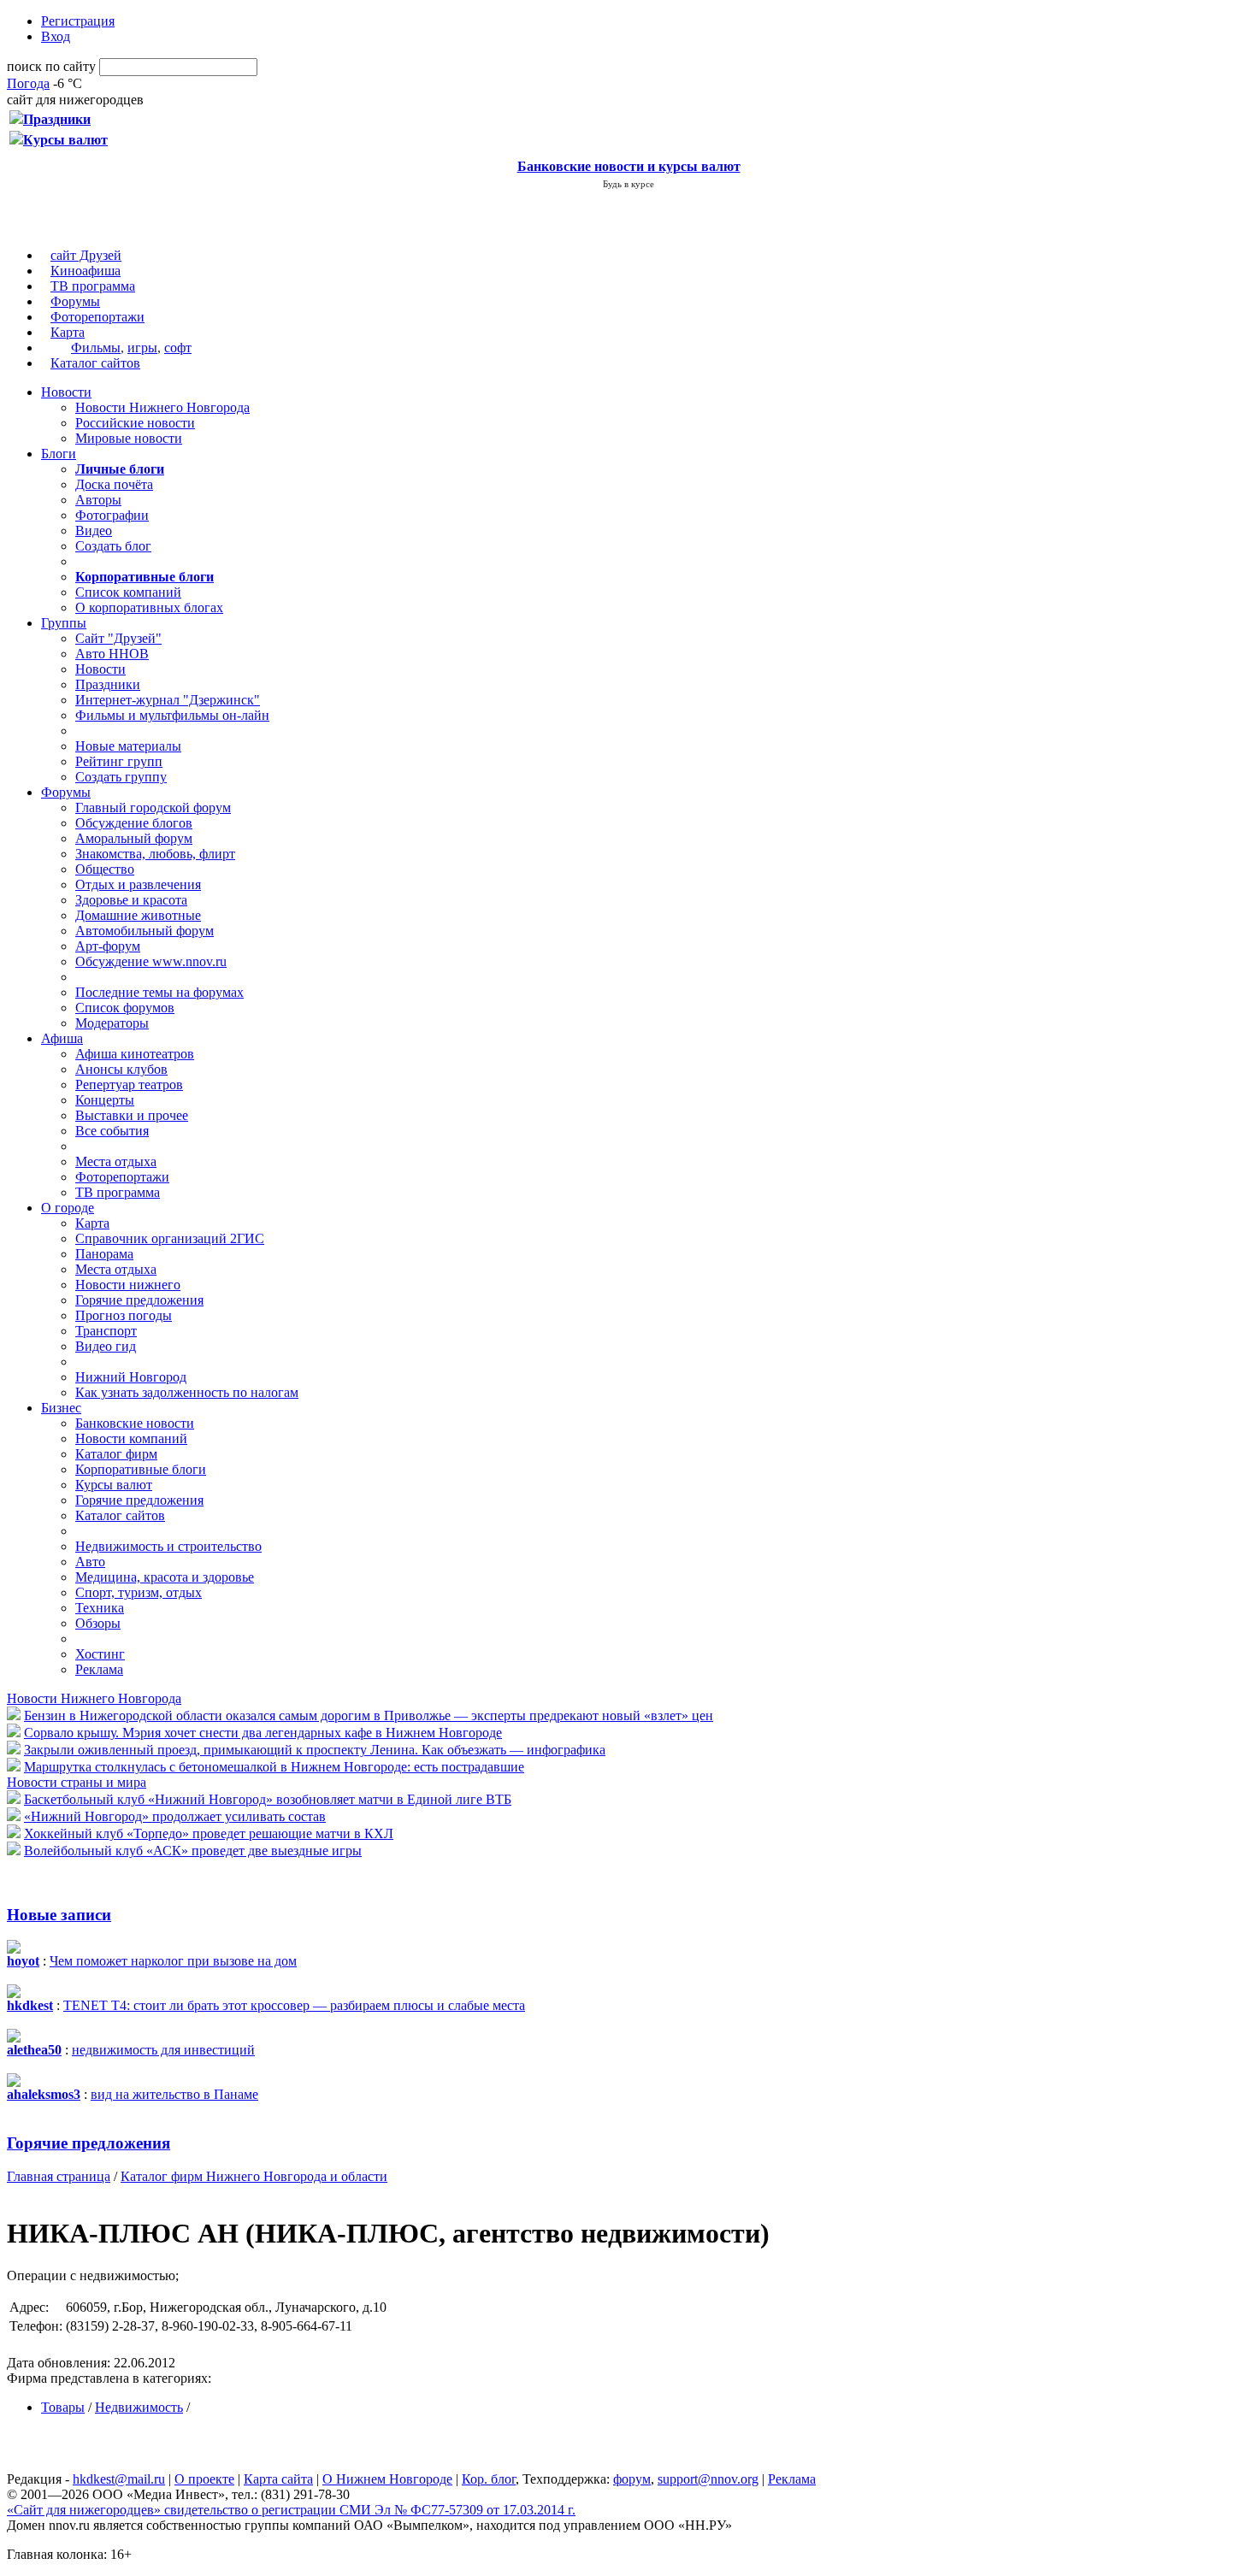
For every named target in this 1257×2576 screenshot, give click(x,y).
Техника (100, 1608)
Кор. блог (489, 2479)
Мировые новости (129, 438)
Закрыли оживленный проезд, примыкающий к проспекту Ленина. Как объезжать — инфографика (315, 1750)
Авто (90, 1562)
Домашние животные (138, 915)
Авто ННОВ (112, 654)
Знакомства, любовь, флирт (155, 854)
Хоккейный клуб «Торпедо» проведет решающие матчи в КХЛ (209, 1833)
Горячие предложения (139, 1300)
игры (142, 348)
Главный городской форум (153, 808)
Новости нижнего (128, 1285)
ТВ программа (93, 286)
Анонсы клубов (121, 1069)
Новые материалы (128, 746)
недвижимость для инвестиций (163, 2050)
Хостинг (100, 1654)
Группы (64, 623)
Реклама (99, 1669)
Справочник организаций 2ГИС (170, 1238)
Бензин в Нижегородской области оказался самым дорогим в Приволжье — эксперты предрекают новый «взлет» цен (369, 1715)
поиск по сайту (51, 66)
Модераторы (112, 1023)
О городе (68, 1208)
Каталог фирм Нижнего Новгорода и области (254, 2176)
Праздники (108, 684)
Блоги (59, 454)
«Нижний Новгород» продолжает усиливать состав (175, 1816)
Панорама (104, 1254)
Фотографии (112, 515)
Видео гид (106, 1346)
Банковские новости (135, 1423)
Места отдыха (116, 1161)
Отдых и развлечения (138, 884)
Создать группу (121, 777)
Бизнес (61, 1408)
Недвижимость (139, 2407)
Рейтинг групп (119, 761)
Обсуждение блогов (134, 823)
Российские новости (135, 423)
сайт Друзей (86, 255)
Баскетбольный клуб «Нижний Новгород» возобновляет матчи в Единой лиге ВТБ (268, 1799)
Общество (105, 869)
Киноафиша (86, 271)
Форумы (75, 301)
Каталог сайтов (95, 363)
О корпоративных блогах (149, 607)
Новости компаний (131, 1438)
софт (178, 348)
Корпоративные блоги (141, 1469)
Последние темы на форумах (159, 992)
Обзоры (98, 1623)
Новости (66, 392)
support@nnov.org (708, 2479)
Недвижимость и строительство (168, 1546)
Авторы (98, 500)
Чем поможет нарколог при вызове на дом (173, 1961)
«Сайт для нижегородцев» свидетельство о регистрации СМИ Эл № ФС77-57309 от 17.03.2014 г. (291, 2510)
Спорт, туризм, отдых (139, 1592)
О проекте (204, 2479)
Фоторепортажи (97, 317)
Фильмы (96, 348)
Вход (56, 36)
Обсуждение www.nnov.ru (151, 961)
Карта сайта (278, 2479)
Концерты (105, 1100)
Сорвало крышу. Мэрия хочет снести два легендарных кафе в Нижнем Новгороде (263, 1733)
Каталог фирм (116, 1454)
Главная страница (59, 2176)
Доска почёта (114, 484)
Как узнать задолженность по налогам (187, 1392)
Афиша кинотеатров (135, 1054)
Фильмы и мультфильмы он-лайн (172, 715)
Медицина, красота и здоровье (165, 1577)
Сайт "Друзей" (118, 638)
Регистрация (78, 21)
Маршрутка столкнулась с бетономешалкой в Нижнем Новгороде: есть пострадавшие (274, 1767)
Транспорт (106, 1331)
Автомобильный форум (145, 931)
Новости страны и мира (77, 1782)
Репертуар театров (129, 1085)
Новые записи (59, 1915)
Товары (63, 2407)
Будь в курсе (628, 184)
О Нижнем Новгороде (387, 2479)
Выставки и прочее (132, 1115)
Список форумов (125, 1008)
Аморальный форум (134, 838)
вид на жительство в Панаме (174, 2094)
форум (632, 2479)
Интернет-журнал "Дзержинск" (168, 700)
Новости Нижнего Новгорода (162, 407)
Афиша (62, 1038)
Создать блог (113, 546)
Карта (68, 332)
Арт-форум (108, 946)
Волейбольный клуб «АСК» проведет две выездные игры (193, 1851)
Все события (112, 1131)
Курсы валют (114, 1485)
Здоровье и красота (131, 900)
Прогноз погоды (124, 1315)
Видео (94, 531)
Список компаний (128, 592)
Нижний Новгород (131, 1377)
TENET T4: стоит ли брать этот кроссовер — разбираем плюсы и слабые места (294, 2005)
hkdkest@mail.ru (119, 2479)
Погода (28, 83)
